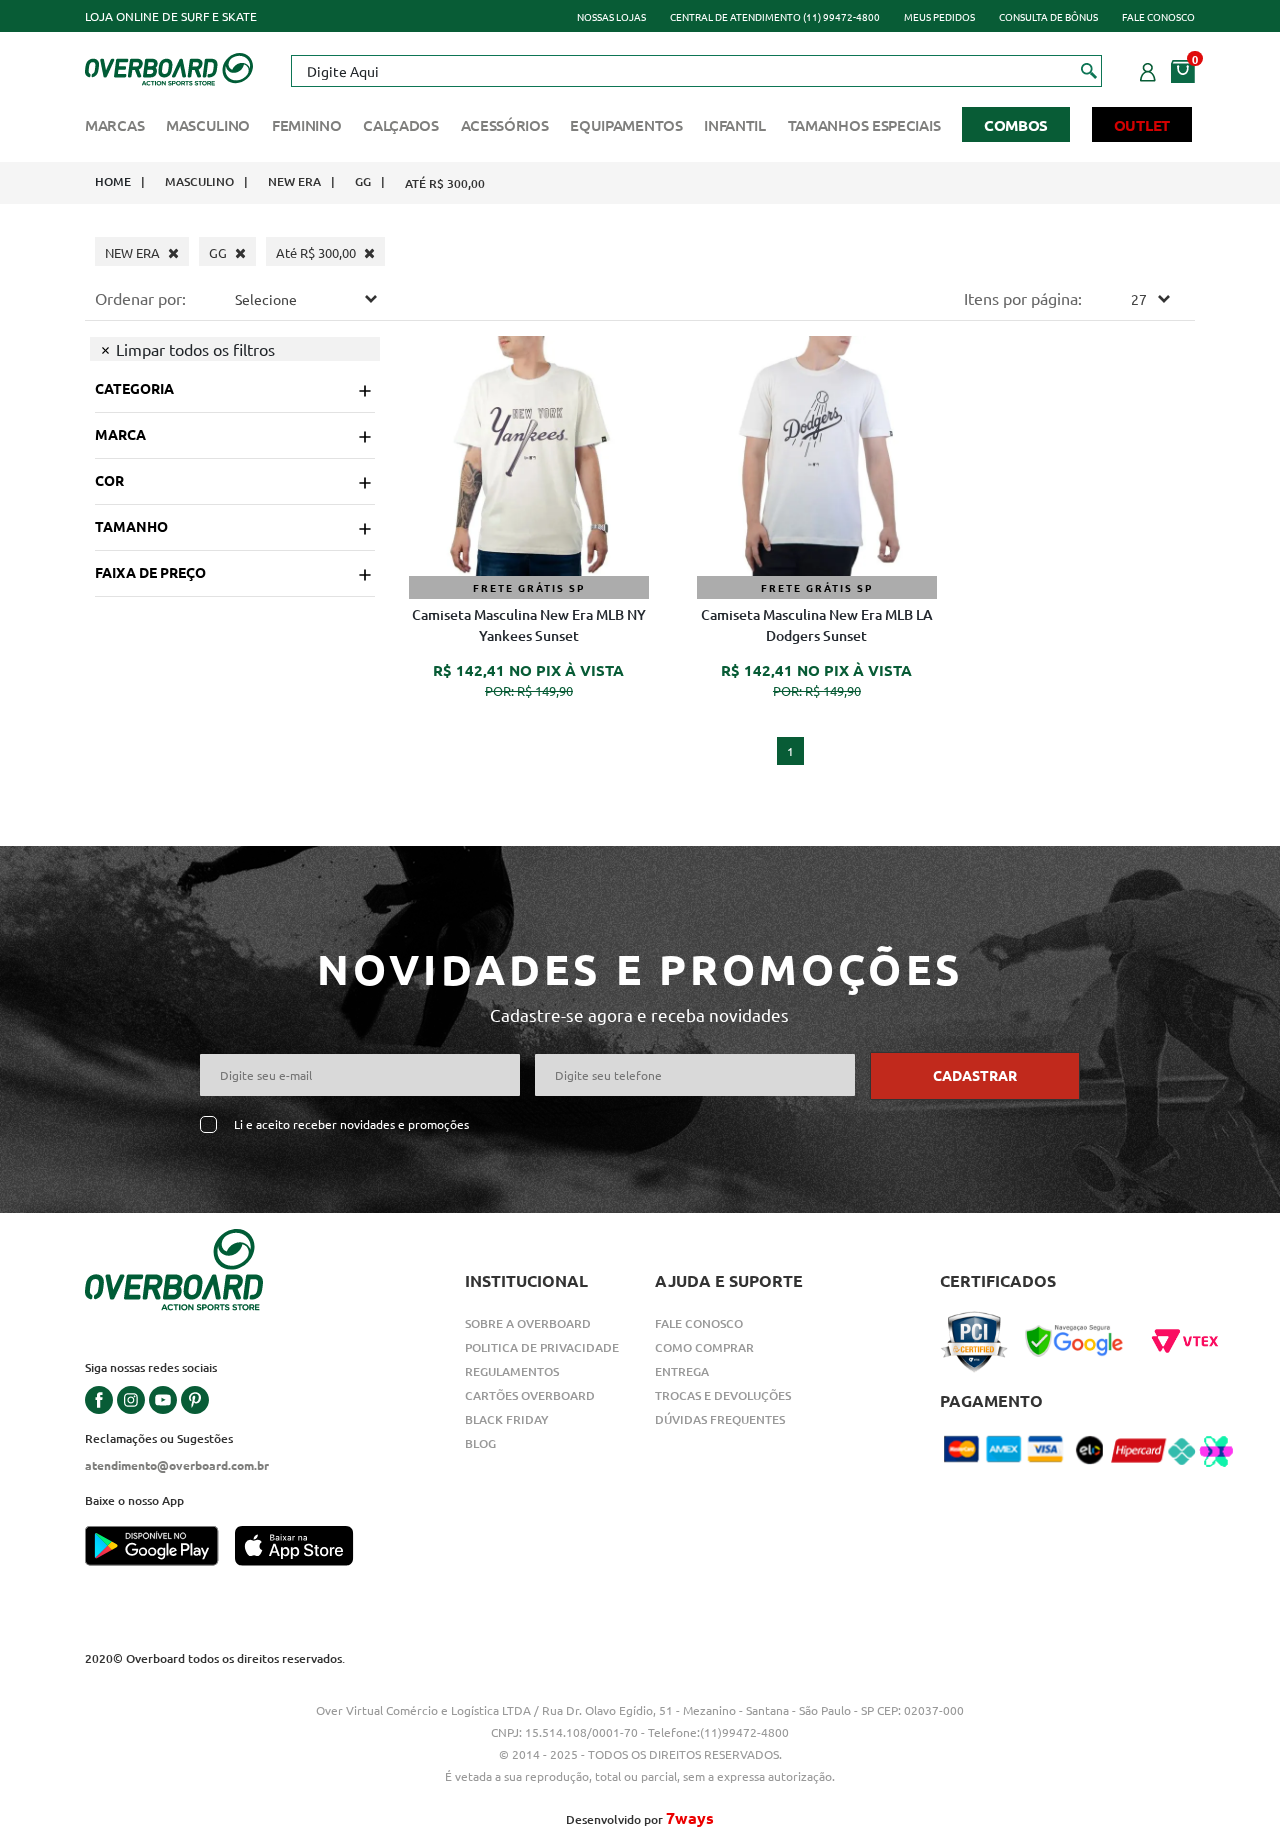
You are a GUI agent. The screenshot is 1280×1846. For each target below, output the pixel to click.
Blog (480, 1443)
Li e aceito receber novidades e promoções (351, 1124)
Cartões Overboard (530, 1395)
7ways (690, 1817)
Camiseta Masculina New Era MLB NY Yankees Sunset (529, 625)
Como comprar (704, 1347)
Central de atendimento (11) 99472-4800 (775, 16)
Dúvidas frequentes (720, 1419)
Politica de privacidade (542, 1347)
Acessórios (505, 125)
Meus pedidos (939, 16)
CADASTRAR (975, 1075)
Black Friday (507, 1419)
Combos (1016, 125)
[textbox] (696, 71)
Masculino (208, 125)
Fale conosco (1158, 16)
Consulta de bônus (1048, 16)
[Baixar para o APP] (160, 1548)
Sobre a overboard (528, 1323)
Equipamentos (626, 125)
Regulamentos (512, 1371)
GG (363, 181)
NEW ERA (294, 181)
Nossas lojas (611, 16)
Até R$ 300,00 (445, 183)
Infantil (735, 125)
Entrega (682, 1371)
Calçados (401, 125)
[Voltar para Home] (169, 67)
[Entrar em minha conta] (1148, 69)
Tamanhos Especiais (864, 125)
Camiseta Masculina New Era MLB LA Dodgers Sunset (817, 625)
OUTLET (1142, 125)
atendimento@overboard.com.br (177, 1465)
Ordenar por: (140, 298)
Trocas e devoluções (723, 1395)
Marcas (114, 125)
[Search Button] (1089, 70)
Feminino (307, 125)
